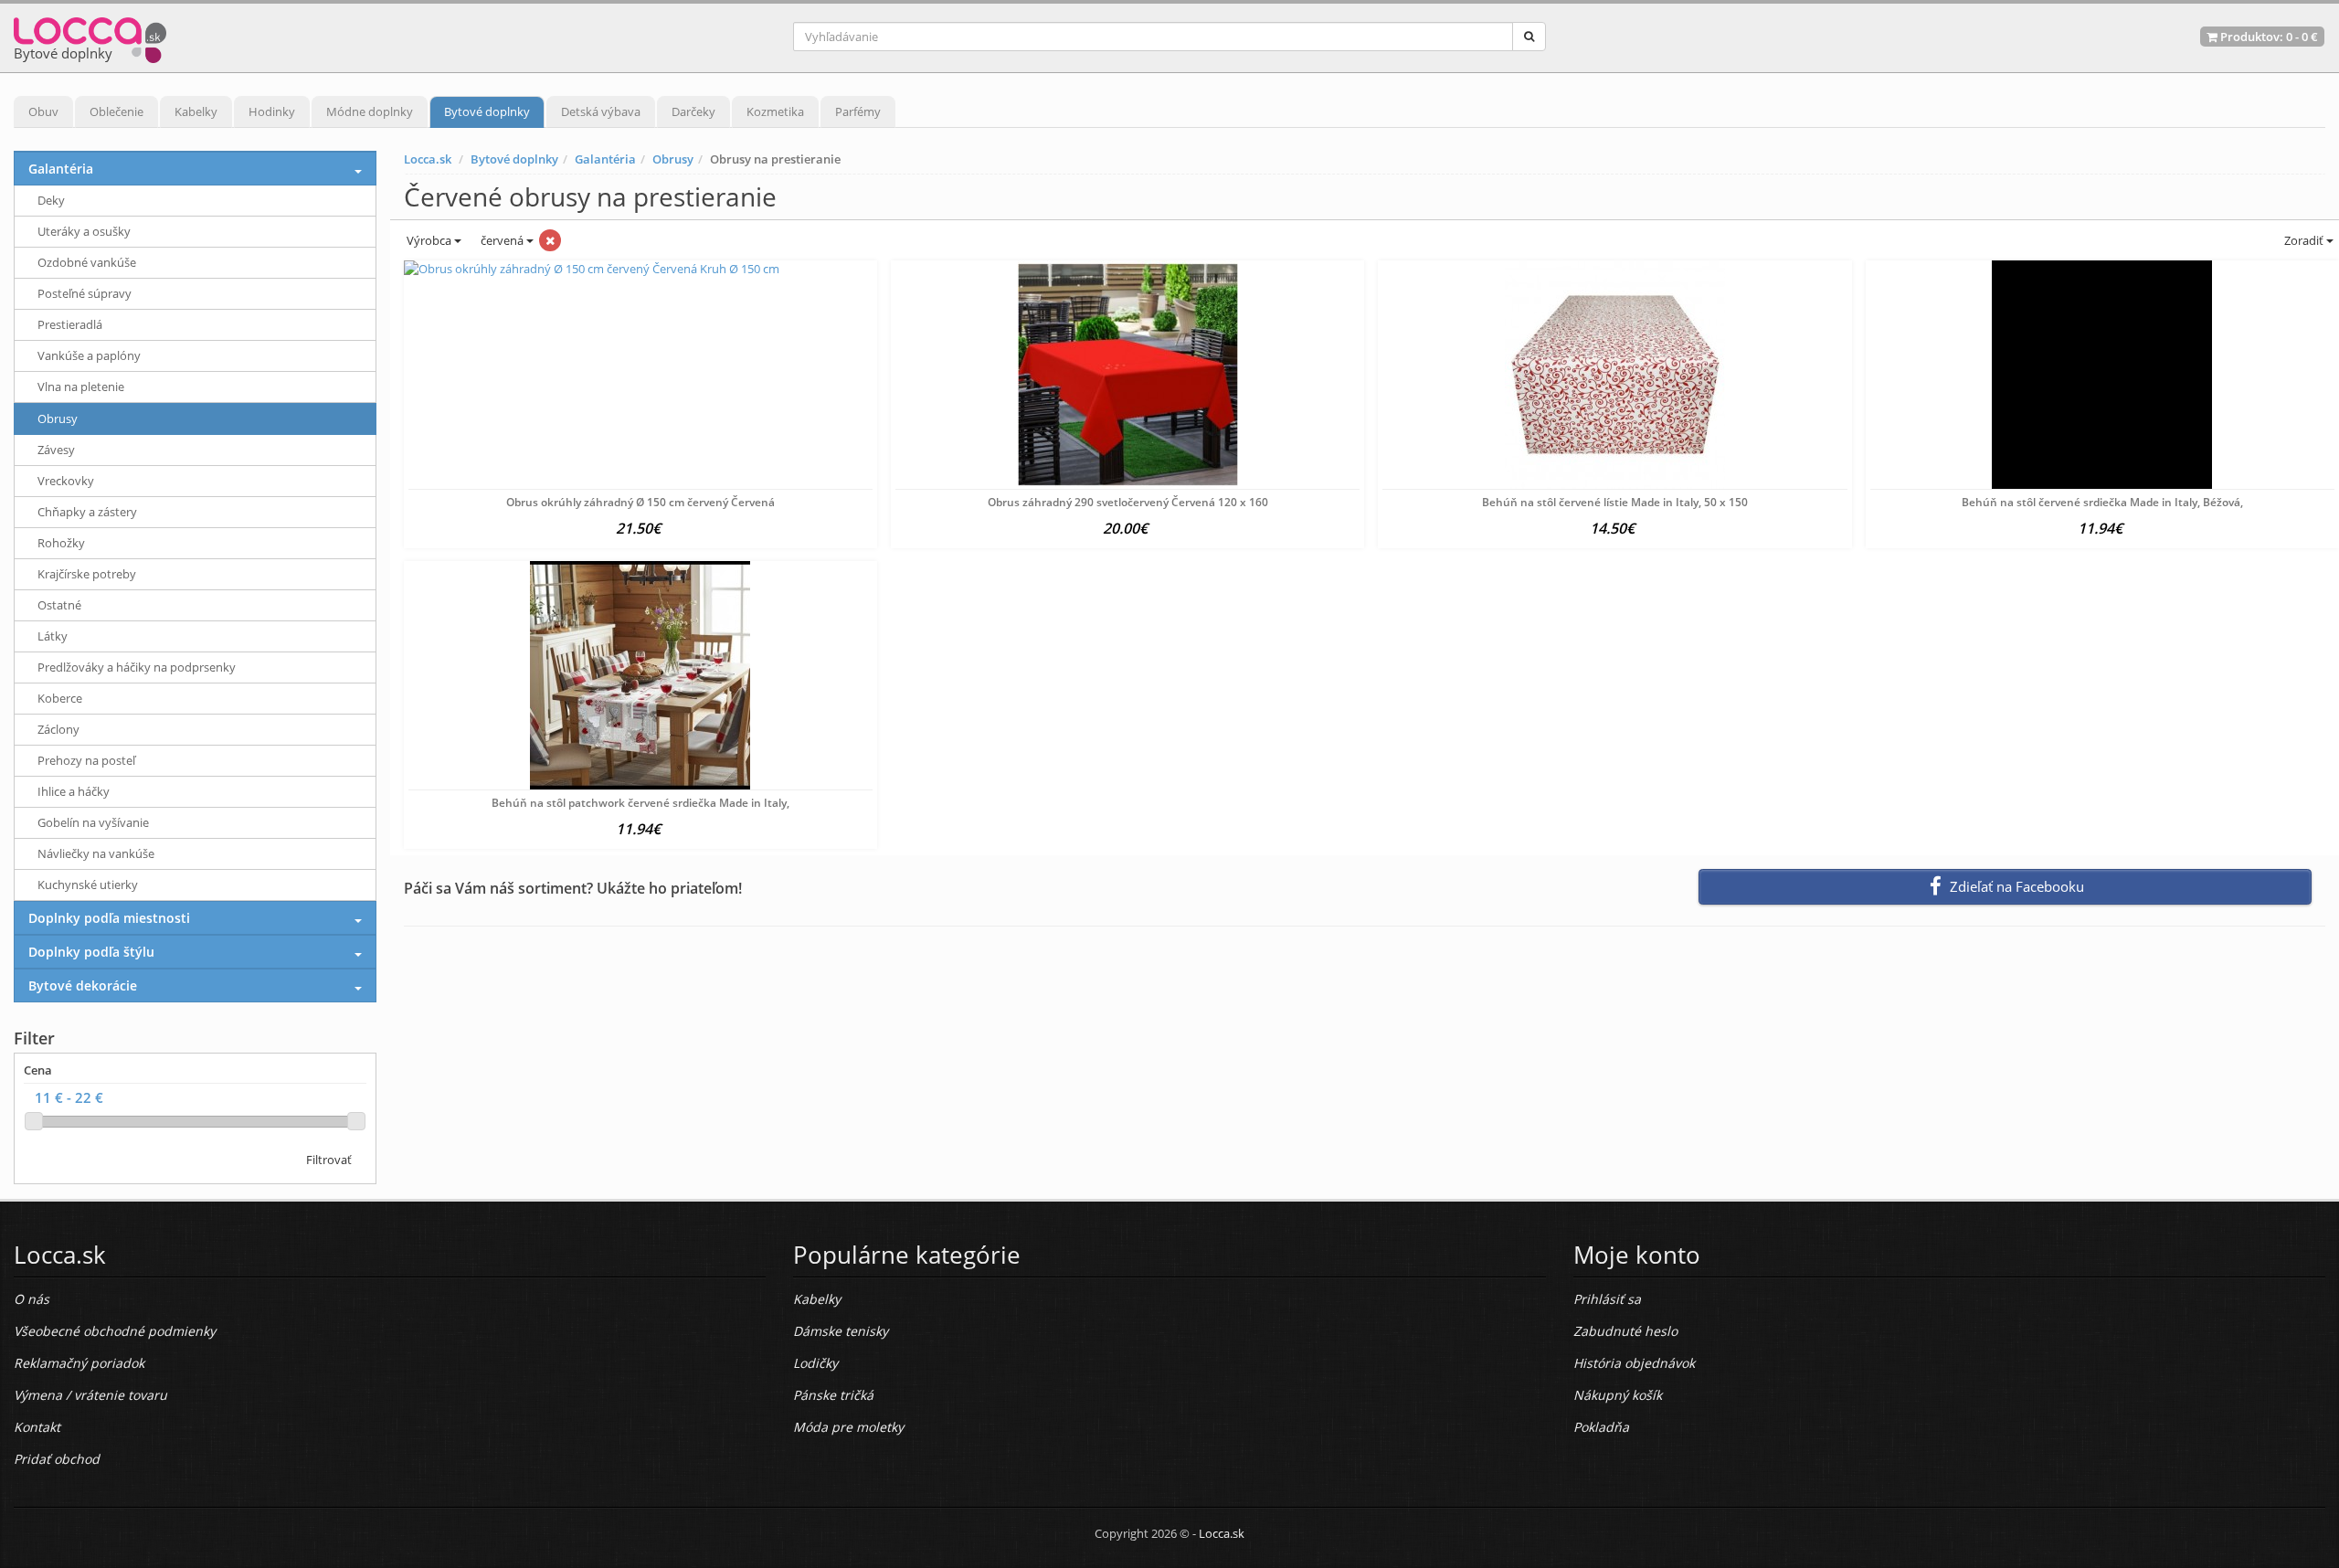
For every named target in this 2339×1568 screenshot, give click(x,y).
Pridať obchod (57, 1459)
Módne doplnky (370, 111)
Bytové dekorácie (83, 985)
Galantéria (605, 159)
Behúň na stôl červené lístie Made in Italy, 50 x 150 (1615, 502)
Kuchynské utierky (88, 885)
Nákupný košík (1618, 1395)
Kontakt (37, 1427)
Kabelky (196, 111)
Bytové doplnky (487, 111)
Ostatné (59, 605)
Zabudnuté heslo (1625, 1331)
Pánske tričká (833, 1395)
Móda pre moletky (848, 1427)
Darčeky (693, 111)
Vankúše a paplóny (89, 355)
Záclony (58, 729)
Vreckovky (66, 481)
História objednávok (1634, 1363)
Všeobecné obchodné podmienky (115, 1331)
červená (503, 240)
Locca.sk (428, 159)
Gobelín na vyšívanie (93, 822)
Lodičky (815, 1363)
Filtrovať (329, 1160)
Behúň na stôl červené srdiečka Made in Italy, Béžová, (2102, 502)
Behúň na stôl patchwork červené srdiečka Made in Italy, (640, 803)
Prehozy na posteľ (86, 760)
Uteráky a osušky (84, 231)
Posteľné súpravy (85, 293)
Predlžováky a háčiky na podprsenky (137, 667)
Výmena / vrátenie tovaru (90, 1395)
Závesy (56, 450)
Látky (53, 636)
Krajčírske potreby (87, 574)
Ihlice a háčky (74, 791)
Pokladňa (1601, 1427)
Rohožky (61, 543)
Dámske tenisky (841, 1331)
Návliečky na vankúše (96, 853)
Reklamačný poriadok (79, 1363)
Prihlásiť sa (1607, 1299)
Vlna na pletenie (81, 387)
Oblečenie (116, 111)
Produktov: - (2268, 37)
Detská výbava (601, 111)
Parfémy (858, 111)
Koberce (60, 698)
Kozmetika (775, 111)
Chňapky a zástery (87, 512)
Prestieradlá (70, 324)
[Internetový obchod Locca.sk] (90, 36)
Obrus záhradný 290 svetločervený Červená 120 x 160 (1128, 502)
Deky (51, 200)
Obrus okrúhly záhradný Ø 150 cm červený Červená (640, 502)
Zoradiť (2304, 240)
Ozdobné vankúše (87, 262)
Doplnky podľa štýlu (91, 952)
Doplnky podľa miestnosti (109, 918)
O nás (32, 1299)
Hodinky (272, 111)
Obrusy (673, 159)
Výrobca (429, 240)
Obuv (43, 111)
